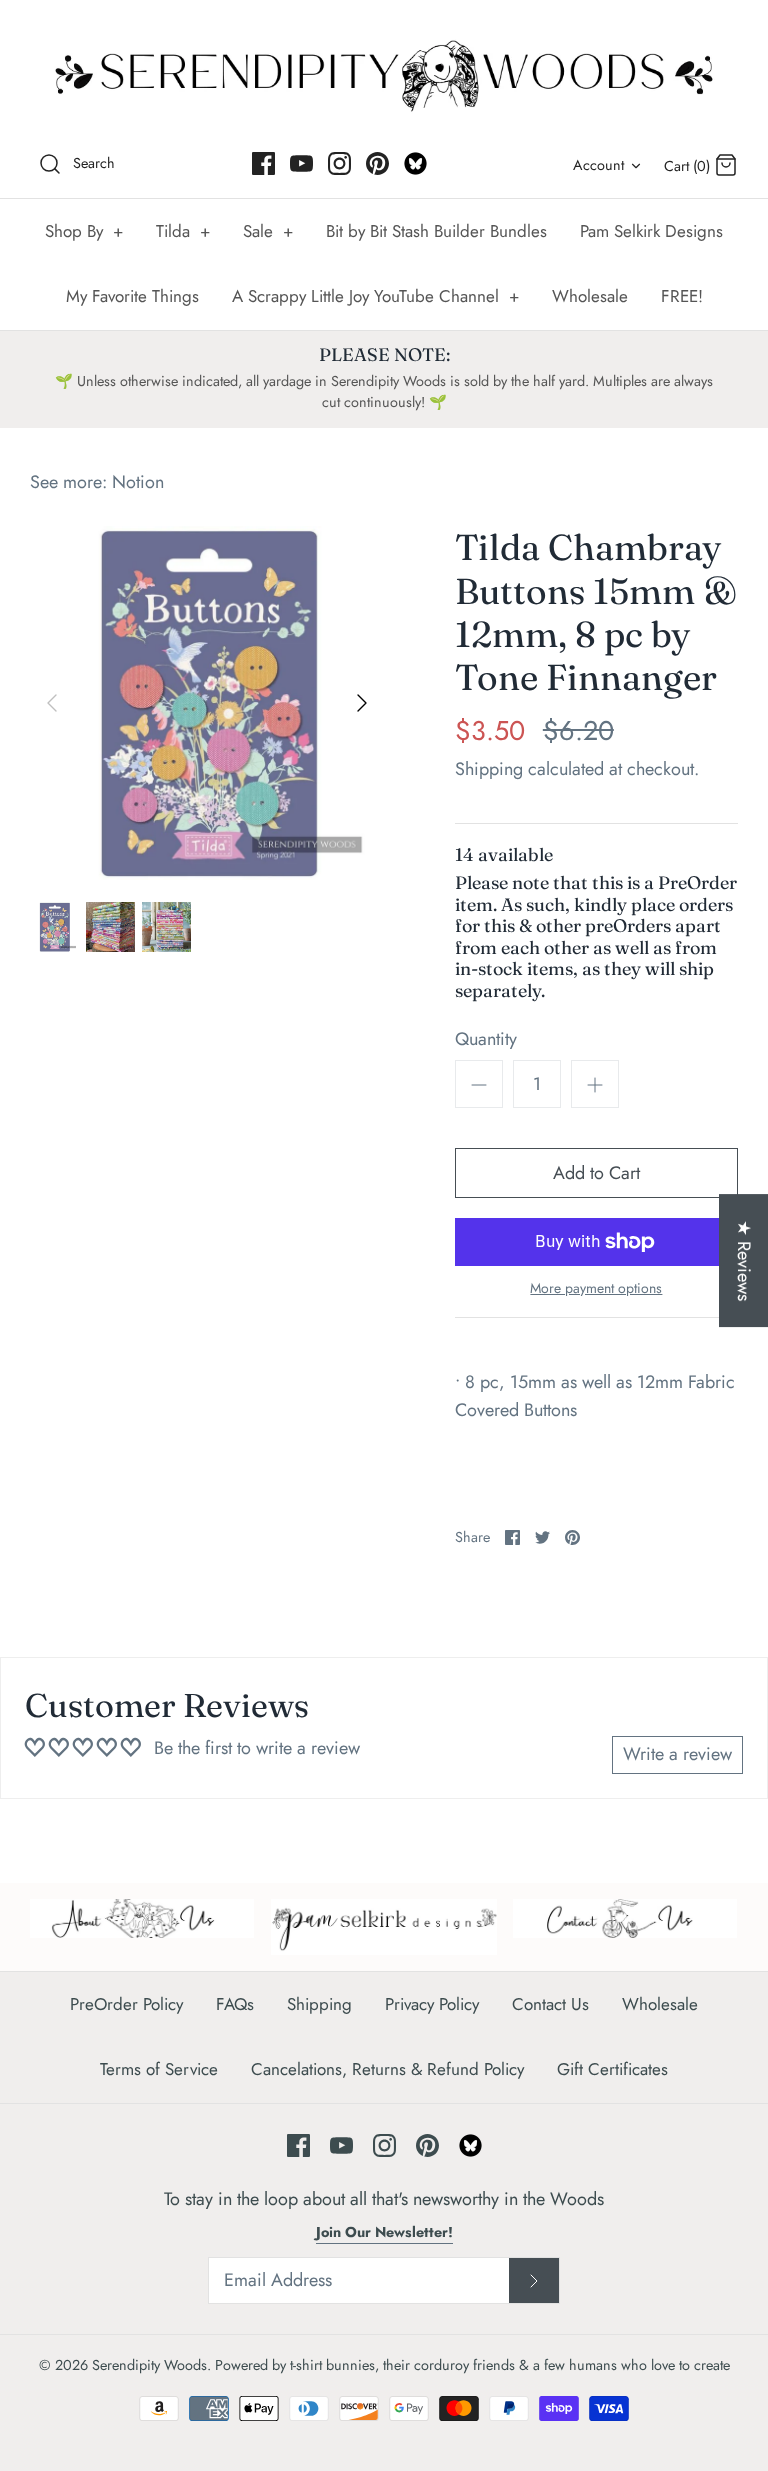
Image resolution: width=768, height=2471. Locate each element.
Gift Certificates (612, 2069)
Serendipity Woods (149, 2365)
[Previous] (52, 703)
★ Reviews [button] (744, 1260)
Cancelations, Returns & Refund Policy (387, 2069)
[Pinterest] (377, 163)
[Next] (362, 703)
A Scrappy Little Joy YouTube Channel (375, 296)
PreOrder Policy (126, 2004)
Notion (138, 482)
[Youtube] (301, 163)
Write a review (677, 1754)
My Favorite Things (132, 296)
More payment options (596, 1288)
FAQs (235, 2004)
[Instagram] (339, 163)
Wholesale (590, 296)
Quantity (486, 1039)
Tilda (183, 231)
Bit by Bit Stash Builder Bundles (436, 231)
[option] (207, 703)
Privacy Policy (432, 2004)
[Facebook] (263, 163)
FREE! (682, 296)
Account (598, 165)
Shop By (84, 231)
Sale (268, 231)
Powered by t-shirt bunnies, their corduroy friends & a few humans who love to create (472, 2365)
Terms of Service (159, 2069)
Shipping (489, 769)
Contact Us (550, 2004)
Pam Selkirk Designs (651, 231)
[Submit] (534, 2281)
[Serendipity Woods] (384, 71)
